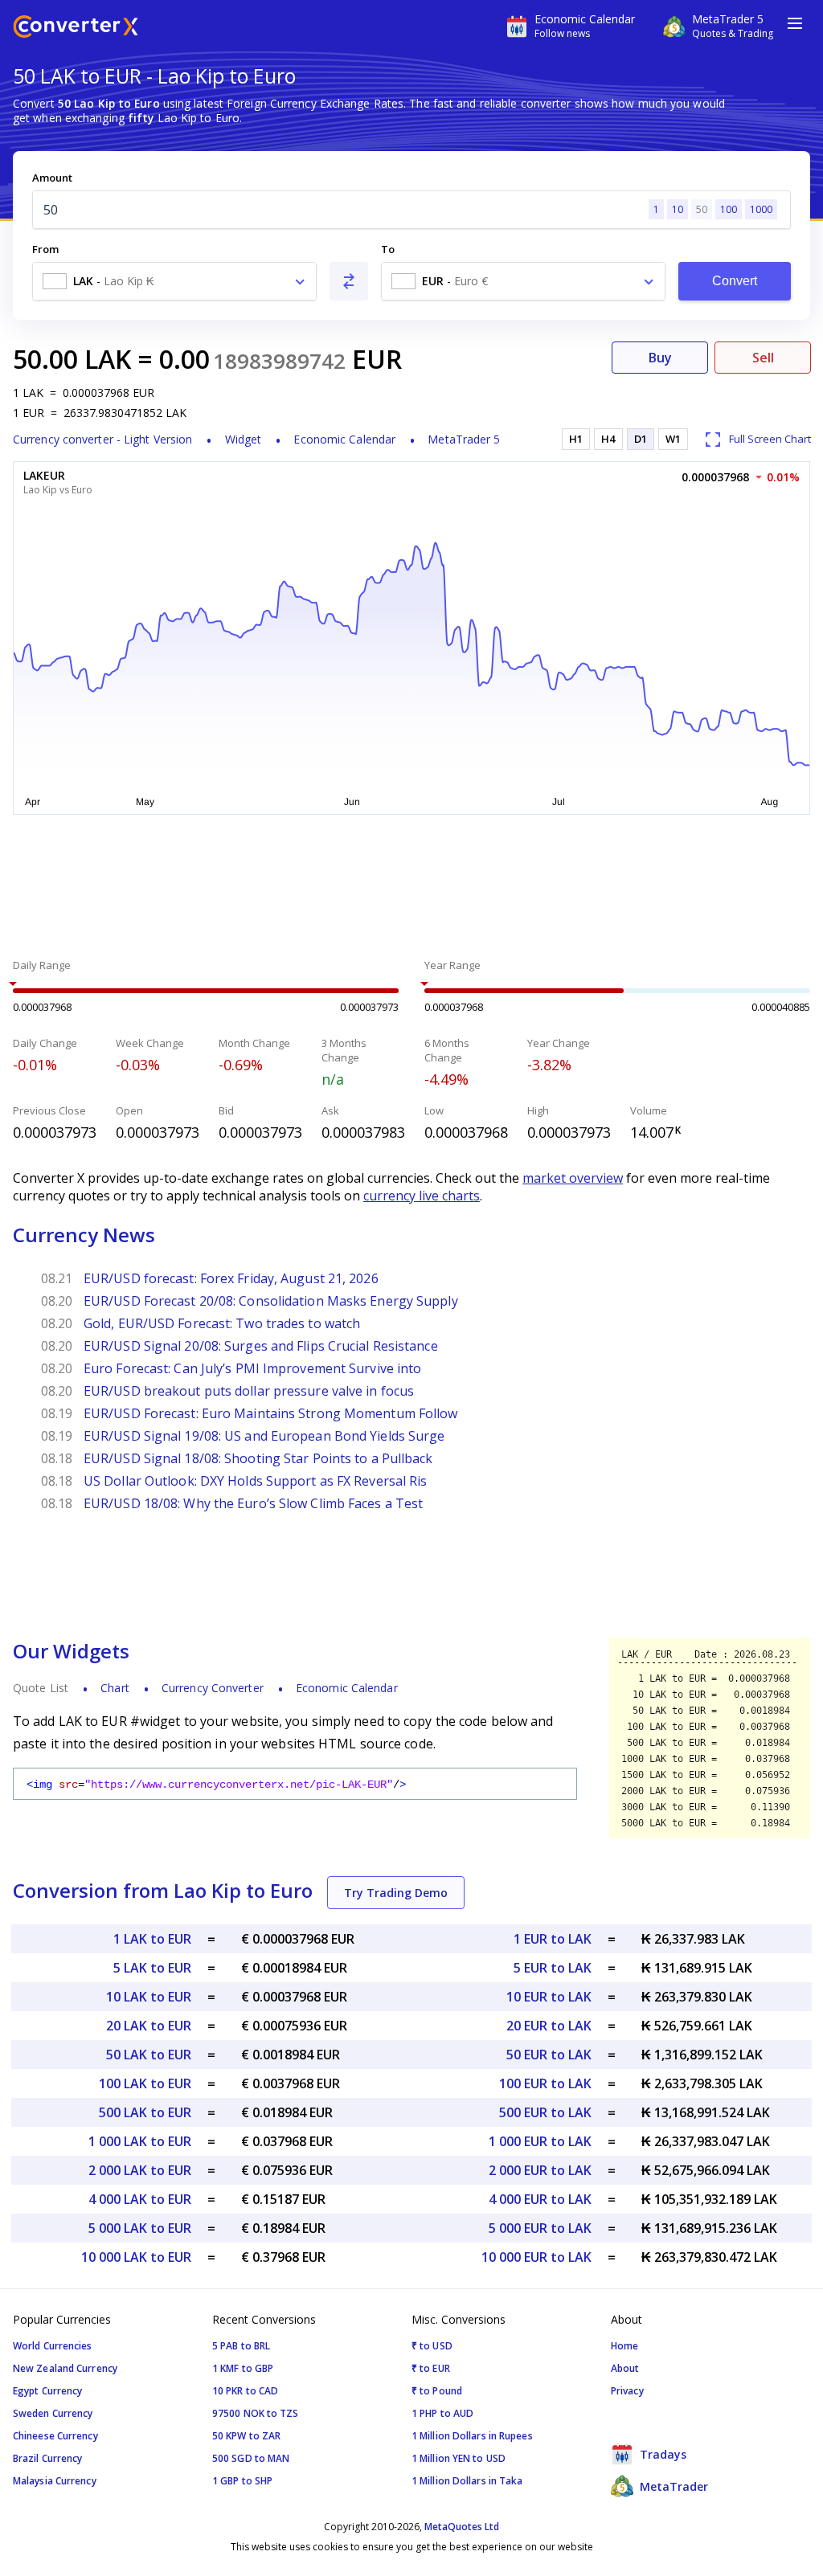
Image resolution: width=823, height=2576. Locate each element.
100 (729, 209)
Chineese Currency (55, 2436)
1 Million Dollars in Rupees (472, 2436)
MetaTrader (672, 2486)
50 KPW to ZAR (246, 2436)
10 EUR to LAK (549, 1997)
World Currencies (53, 2346)
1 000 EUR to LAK (540, 2141)
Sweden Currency (53, 2413)
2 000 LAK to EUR (140, 2170)
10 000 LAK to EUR (136, 2257)
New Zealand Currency (65, 2368)
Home (624, 2346)
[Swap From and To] (349, 281)
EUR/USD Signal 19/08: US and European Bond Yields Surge (264, 1436)
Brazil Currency (48, 2458)
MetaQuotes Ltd (462, 2527)
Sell (763, 358)
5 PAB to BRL (241, 2346)
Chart (115, 1688)
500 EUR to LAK (545, 2112)
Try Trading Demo (396, 1893)
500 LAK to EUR (145, 2112)
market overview (573, 1178)
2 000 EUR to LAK (540, 2170)
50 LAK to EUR (149, 2055)
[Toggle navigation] (795, 23)
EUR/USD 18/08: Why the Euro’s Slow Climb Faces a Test (253, 1503)
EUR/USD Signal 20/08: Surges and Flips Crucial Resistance (261, 1346)
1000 (761, 209)
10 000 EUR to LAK (536, 2257)
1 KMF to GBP (243, 2368)
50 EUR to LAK (549, 2055)
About (625, 2368)
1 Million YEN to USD (459, 2458)
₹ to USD (432, 2346)
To (388, 249)
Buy (660, 358)
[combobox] (174, 281)
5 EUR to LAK (553, 1968)
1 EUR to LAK (553, 1939)
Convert (735, 281)
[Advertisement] (411, 889)
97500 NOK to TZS (256, 2413)
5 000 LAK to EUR (140, 2228)
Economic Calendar (344, 439)
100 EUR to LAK (545, 2083)
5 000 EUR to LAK (540, 2228)
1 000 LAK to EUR (140, 2141)
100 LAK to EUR (145, 2083)
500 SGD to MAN (251, 2458)
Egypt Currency (47, 2391)
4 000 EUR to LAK (540, 2199)
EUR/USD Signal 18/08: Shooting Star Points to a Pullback (258, 1458)
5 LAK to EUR (152, 1968)
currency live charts (422, 1196)
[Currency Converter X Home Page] (76, 29)
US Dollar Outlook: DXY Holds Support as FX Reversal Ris (256, 1481)
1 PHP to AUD (442, 2413)
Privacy (627, 2391)
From (45, 249)
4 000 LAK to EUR (140, 2199)
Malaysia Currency (55, 2481)
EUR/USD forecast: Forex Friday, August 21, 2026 (231, 1278)
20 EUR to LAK (549, 2026)
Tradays (661, 2454)
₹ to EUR (431, 2368)
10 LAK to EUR (149, 1997)
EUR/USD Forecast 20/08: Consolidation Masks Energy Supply (271, 1301)
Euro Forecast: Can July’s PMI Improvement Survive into (252, 1368)
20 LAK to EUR (149, 2026)
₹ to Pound (437, 2391)
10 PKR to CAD (245, 2391)
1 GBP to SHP (242, 2481)
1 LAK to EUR (152, 1939)
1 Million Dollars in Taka (467, 2481)
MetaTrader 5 (464, 439)
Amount (52, 178)
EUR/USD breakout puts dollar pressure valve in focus (249, 1391)
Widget (244, 439)
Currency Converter (213, 1688)
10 (678, 209)
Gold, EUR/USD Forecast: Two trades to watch (222, 1323)
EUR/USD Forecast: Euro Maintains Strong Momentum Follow (271, 1413)
